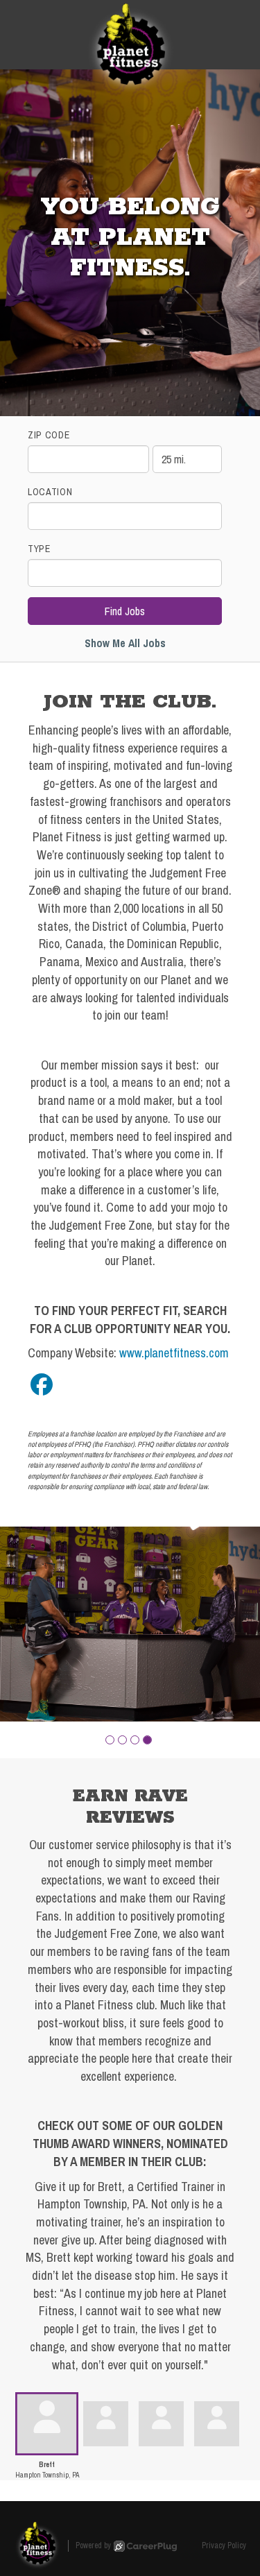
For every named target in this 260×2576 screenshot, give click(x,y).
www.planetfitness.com (174, 1353)
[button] (110, 1740)
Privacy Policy (224, 2545)
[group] (130, 1624)
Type (39, 549)
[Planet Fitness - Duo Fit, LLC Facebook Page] (42, 1385)
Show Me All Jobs (125, 643)
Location (50, 492)
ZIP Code (49, 435)
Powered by (93, 2545)
